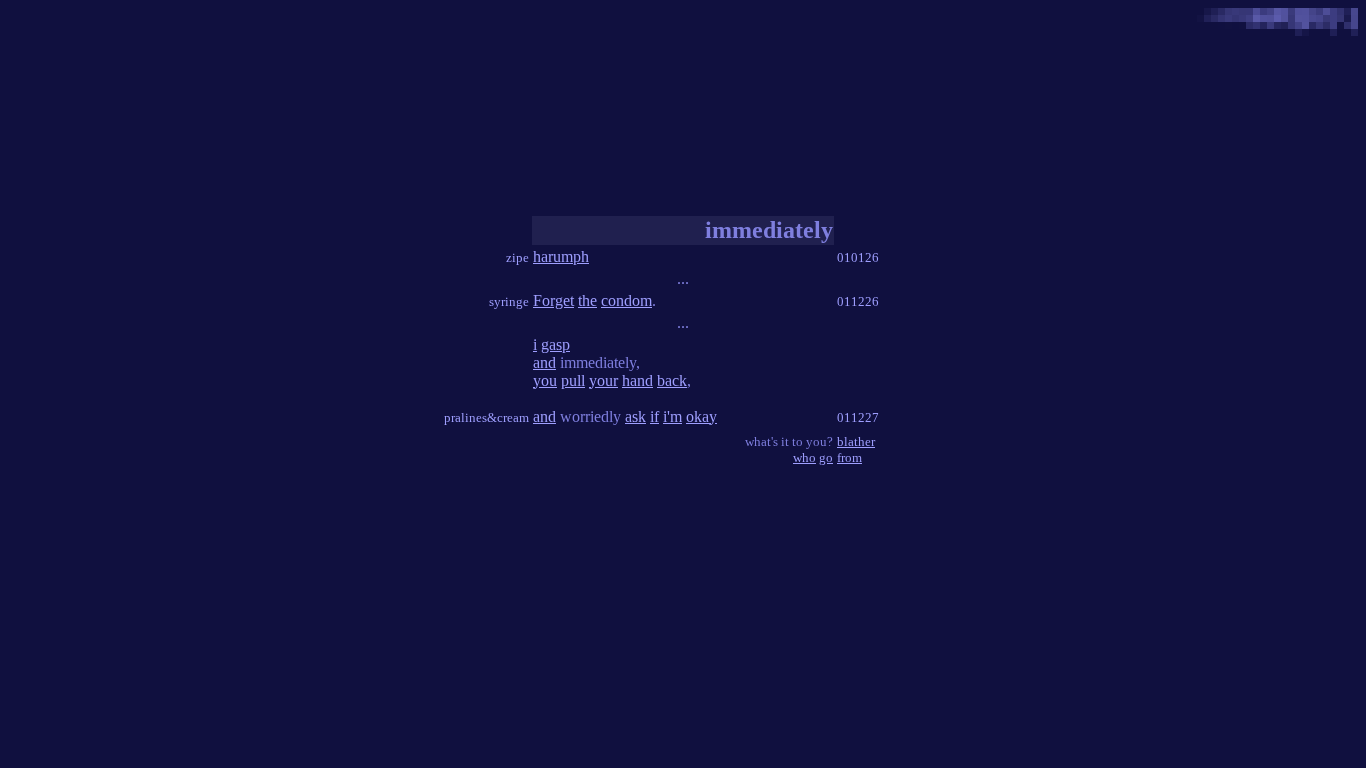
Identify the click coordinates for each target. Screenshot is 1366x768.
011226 (858, 301)
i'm (672, 416)
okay (701, 416)
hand (637, 380)
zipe (517, 257)
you (545, 380)
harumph (561, 256)
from (849, 457)
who (804, 457)
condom (626, 300)
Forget (553, 300)
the (587, 300)
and (544, 362)
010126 (858, 257)
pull (573, 380)
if (654, 416)
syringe (509, 301)
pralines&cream (486, 417)
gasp (555, 344)
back (672, 380)
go (826, 457)
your (603, 380)
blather (856, 441)
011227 (858, 417)
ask (635, 416)
